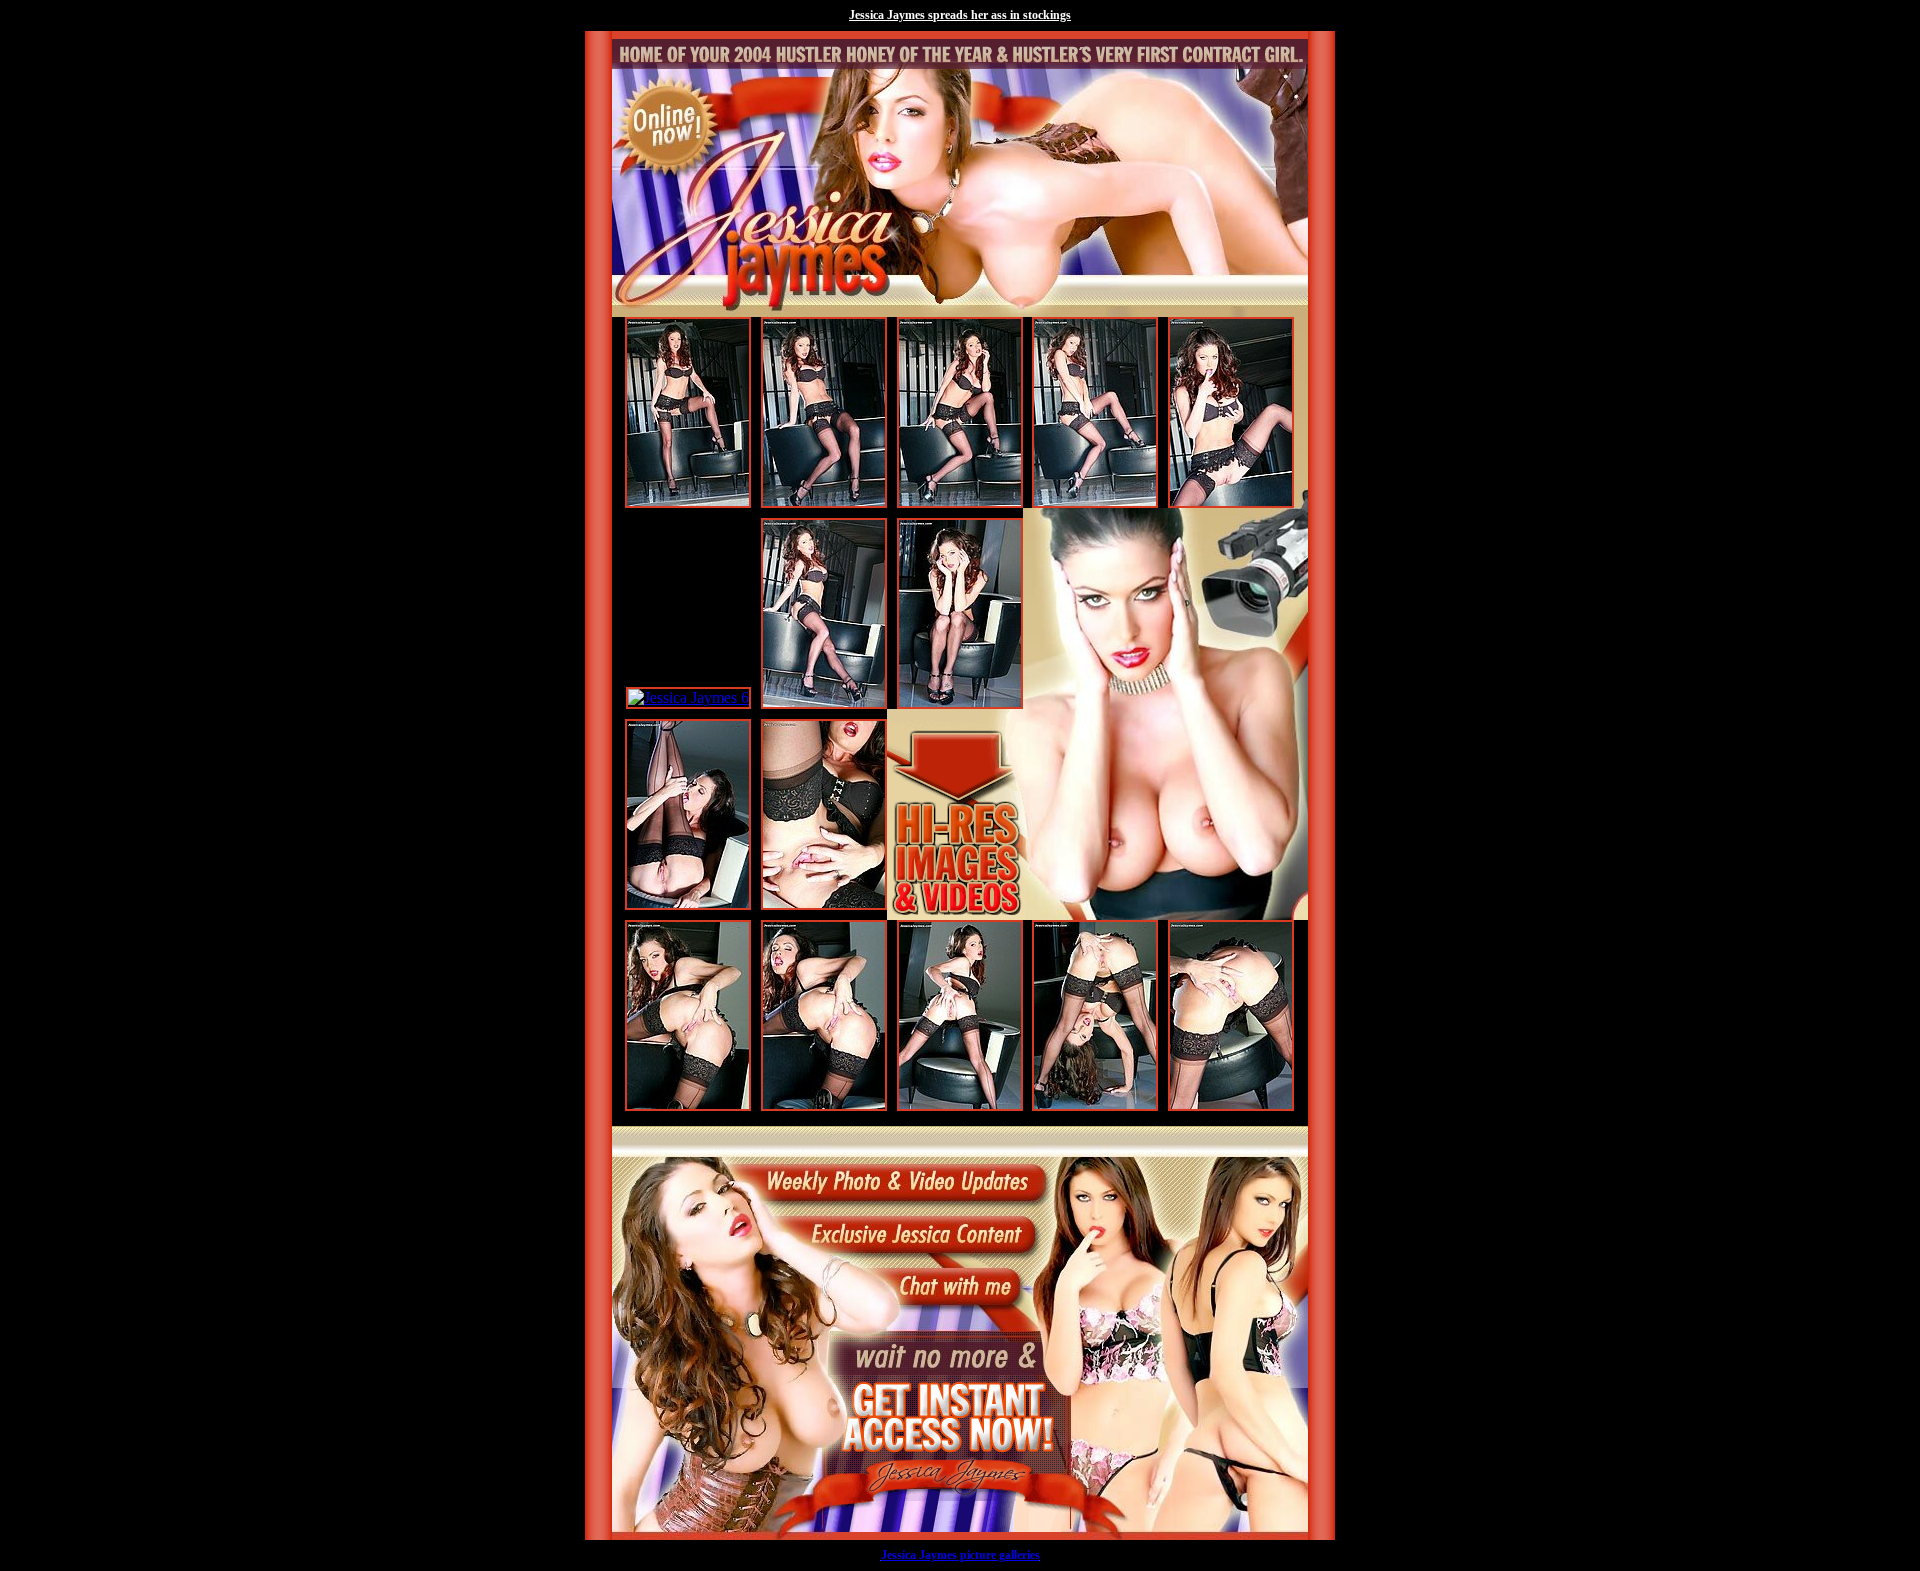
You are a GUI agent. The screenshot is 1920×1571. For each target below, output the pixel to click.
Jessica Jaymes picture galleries (960, 1555)
